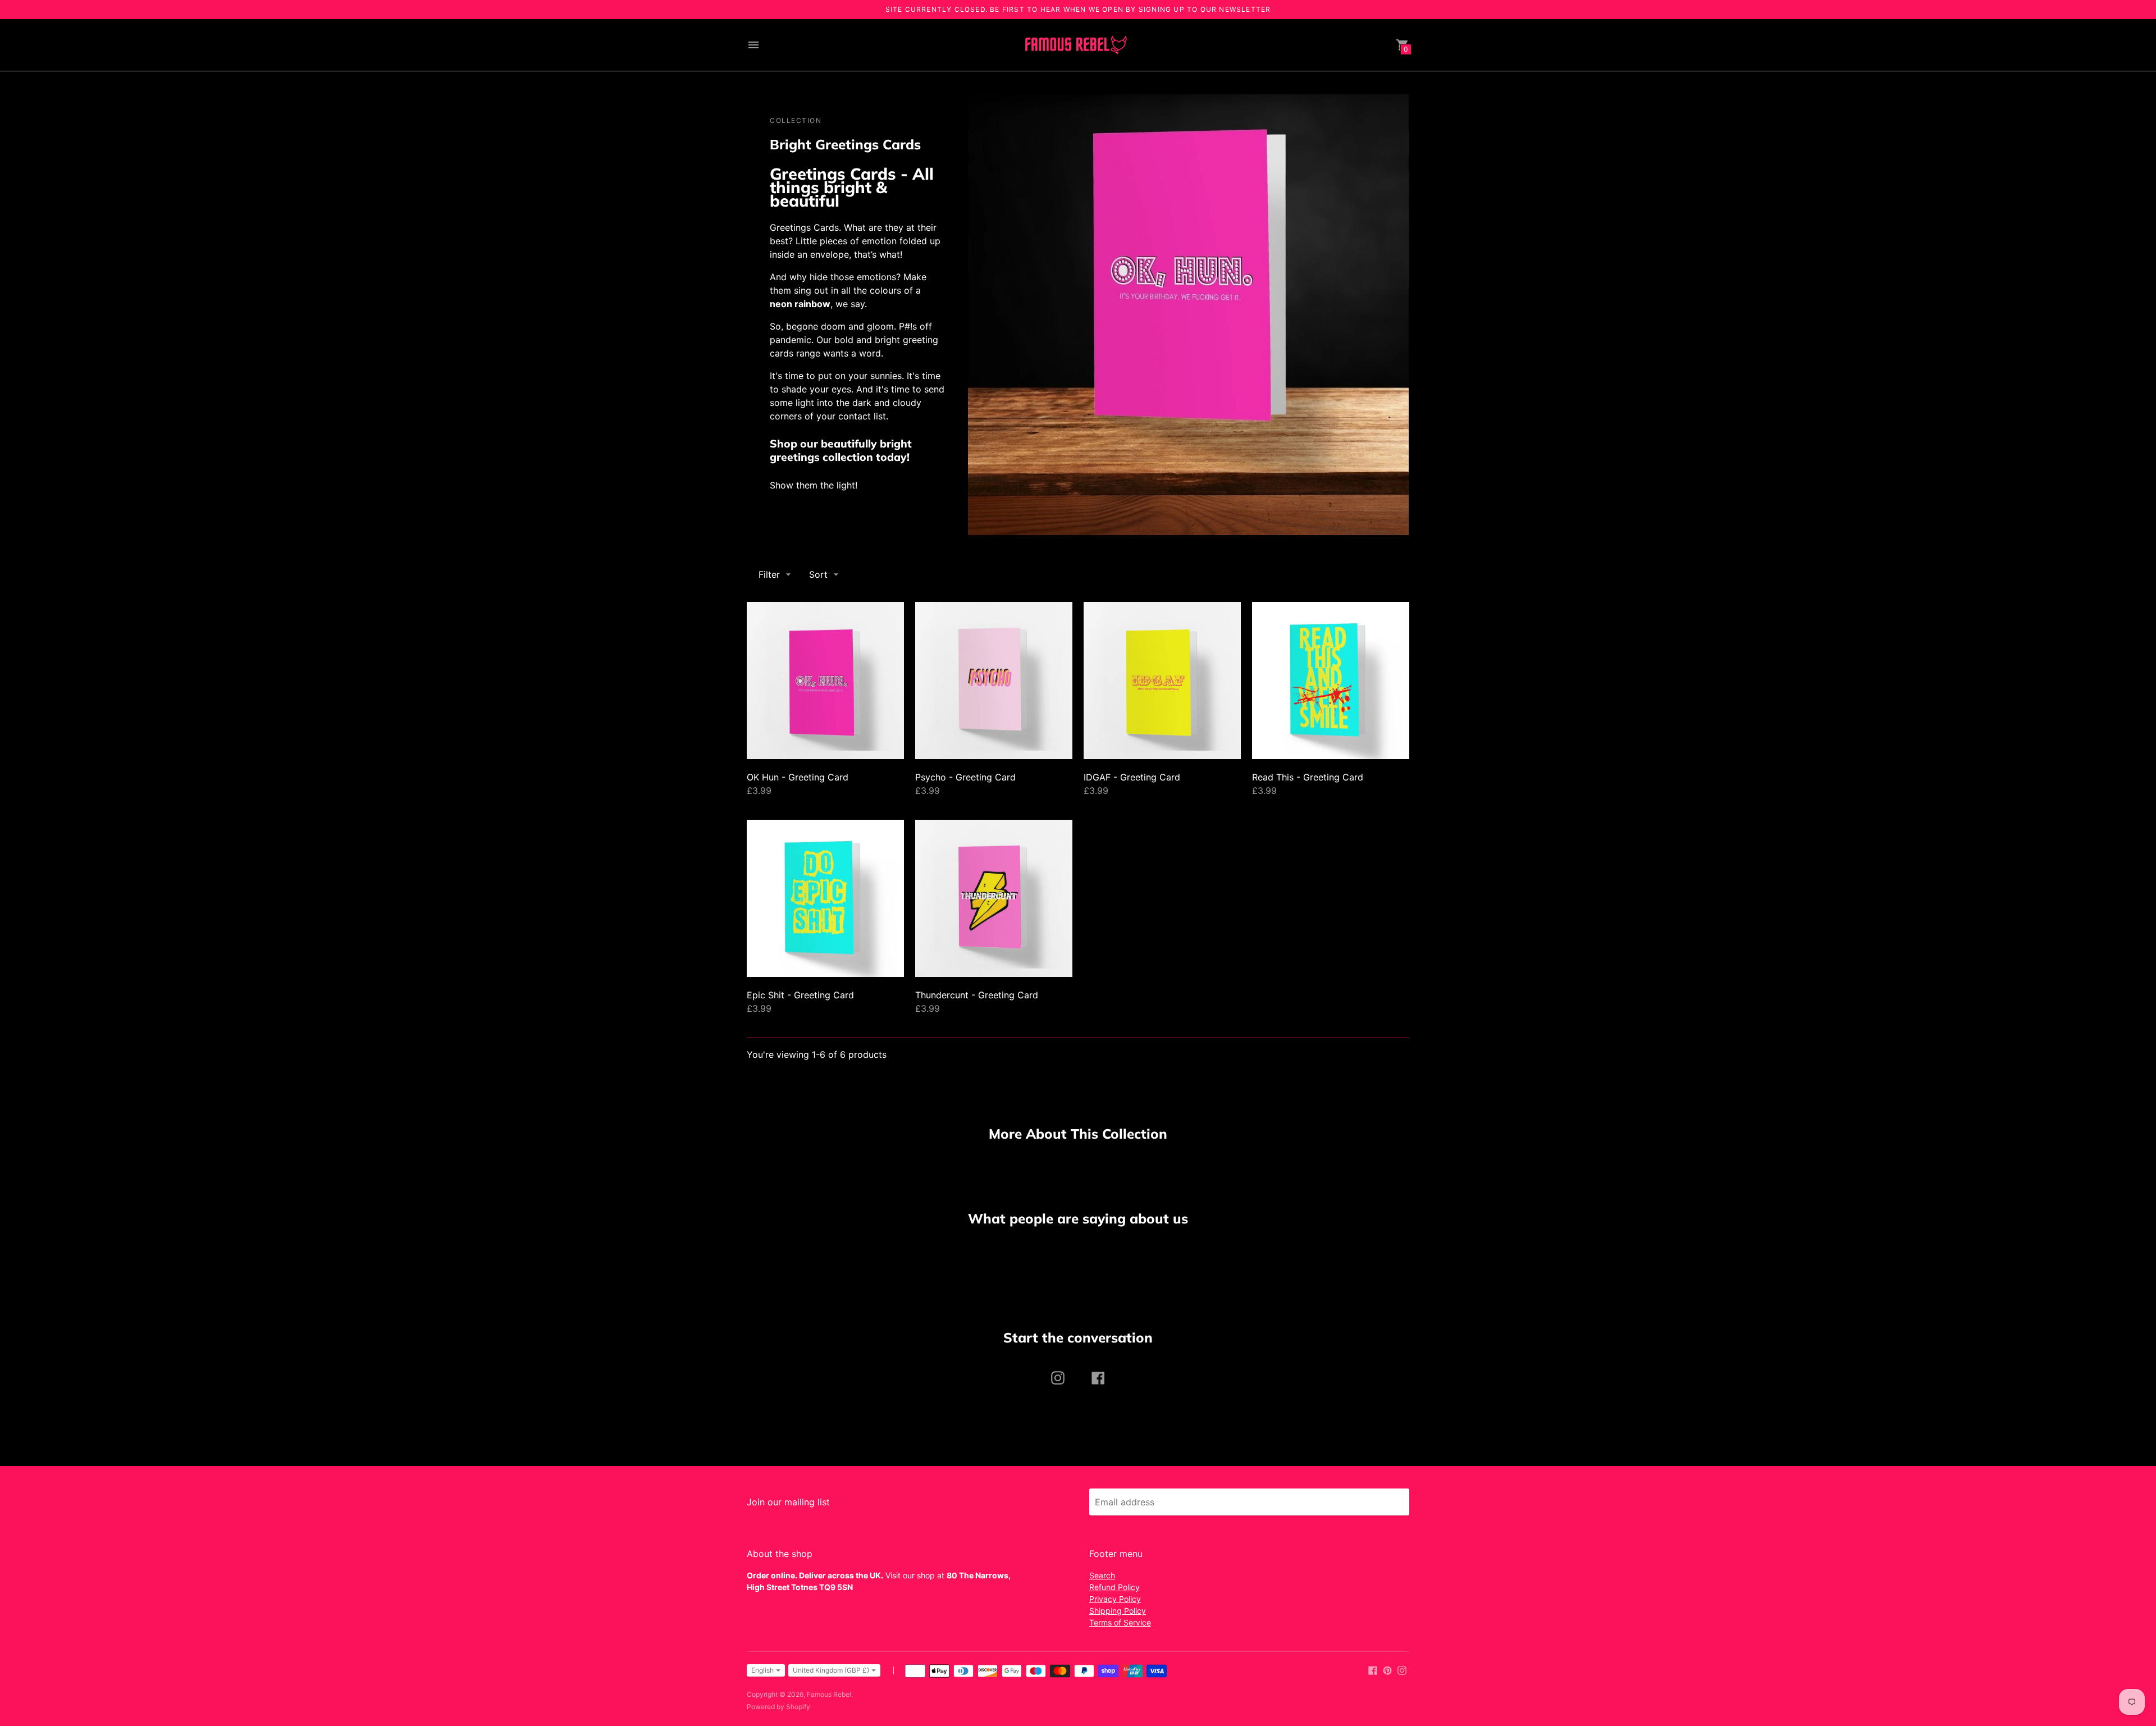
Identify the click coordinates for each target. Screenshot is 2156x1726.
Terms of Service (1120, 1622)
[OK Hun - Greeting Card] (825, 681)
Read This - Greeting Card (1308, 777)
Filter (769, 574)
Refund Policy (1114, 1587)
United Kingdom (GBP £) (831, 1670)
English (762, 1670)
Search (1102, 1575)
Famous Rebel (829, 1694)
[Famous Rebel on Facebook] (1373, 1669)
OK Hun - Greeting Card (798, 777)
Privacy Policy (1115, 1599)
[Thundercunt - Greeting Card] (994, 898)
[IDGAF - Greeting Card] (1162, 681)
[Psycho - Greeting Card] (994, 681)
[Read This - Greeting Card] (1331, 681)
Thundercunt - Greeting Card (977, 995)
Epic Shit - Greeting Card (800, 995)
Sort (818, 574)
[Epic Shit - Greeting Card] (825, 898)
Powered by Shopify (778, 1707)
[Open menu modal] (753, 45)
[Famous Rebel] (1075, 45)
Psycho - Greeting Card (965, 777)
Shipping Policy (1118, 1611)
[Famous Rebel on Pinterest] (1387, 1669)
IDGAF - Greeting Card (1132, 777)
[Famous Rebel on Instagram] (1402, 1669)
